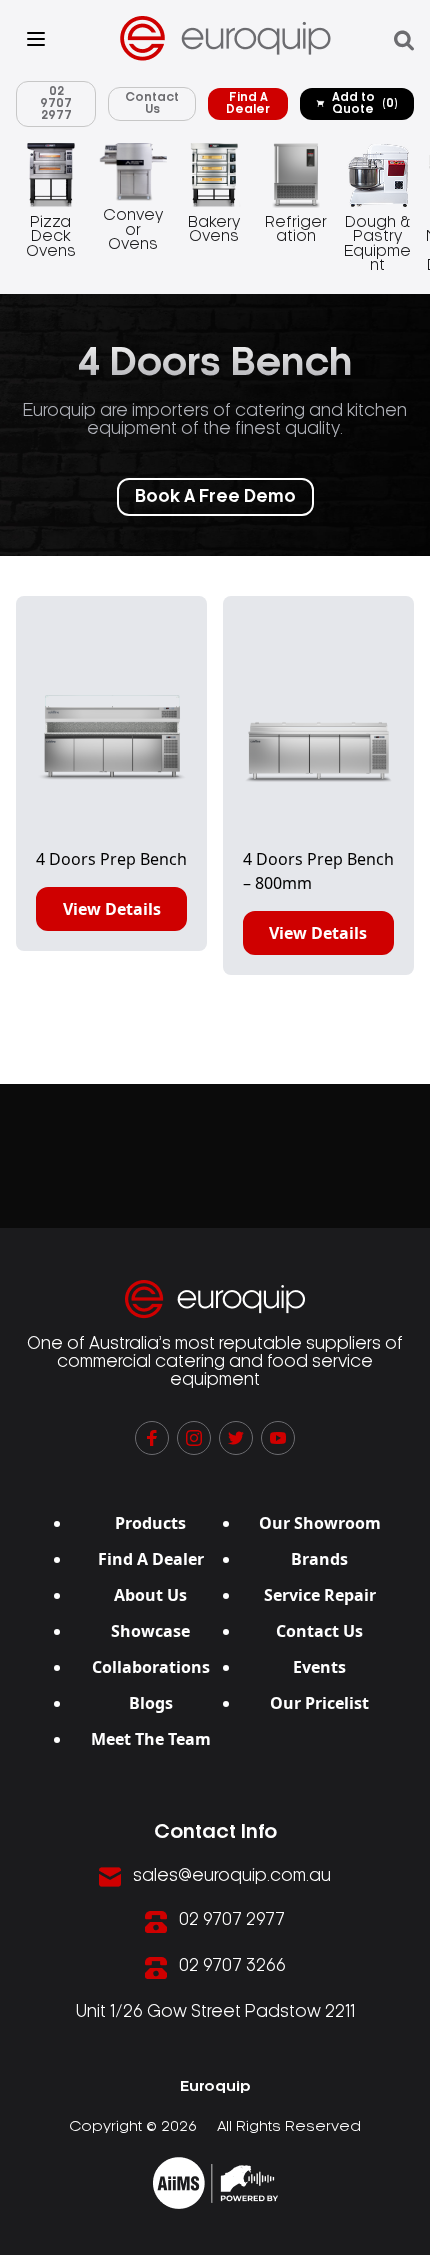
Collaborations (151, 1667)
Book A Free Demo (215, 497)
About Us (150, 1595)
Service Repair (320, 1595)
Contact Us (152, 103)
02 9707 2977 (56, 103)
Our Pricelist (319, 1703)
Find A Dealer (248, 103)
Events (319, 1667)
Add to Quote (365, 103)
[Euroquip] (215, 2183)
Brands (319, 1559)
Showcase (150, 1631)
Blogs (151, 1703)
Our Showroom (320, 1523)
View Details (112, 909)
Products (150, 1523)
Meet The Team (151, 1739)
